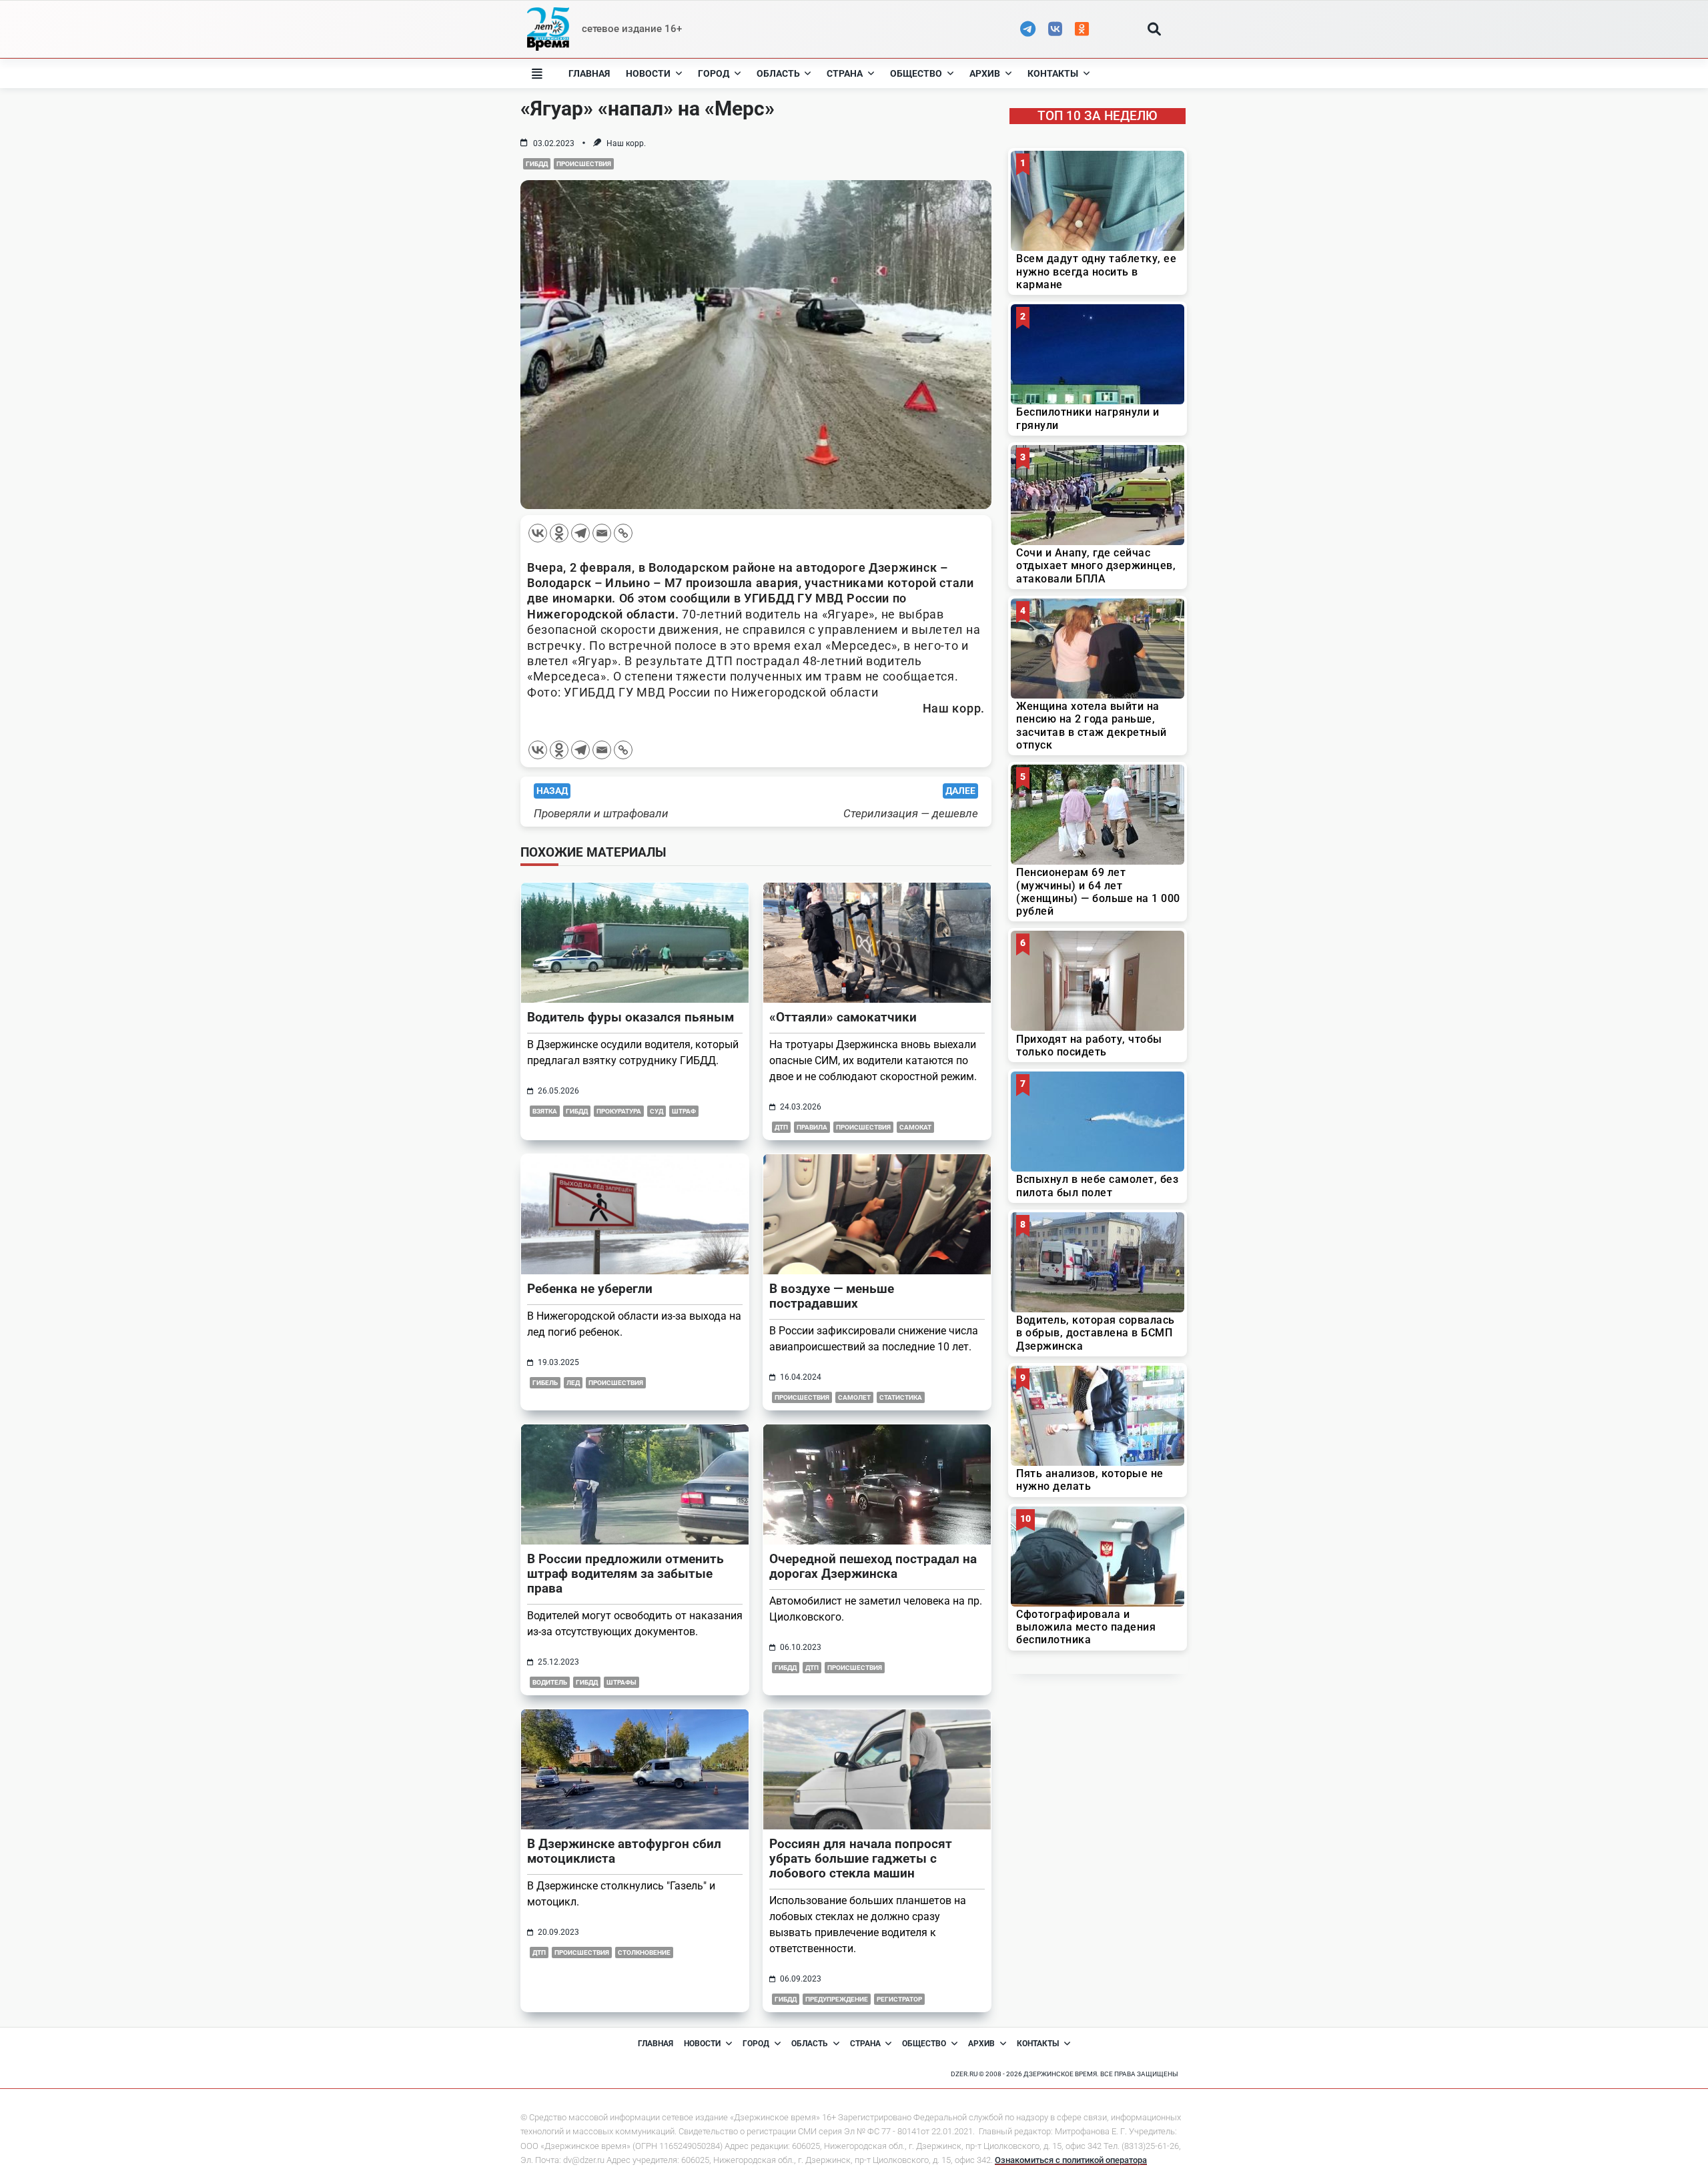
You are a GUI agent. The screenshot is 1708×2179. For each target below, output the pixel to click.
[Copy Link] (623, 533)
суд (657, 1111)
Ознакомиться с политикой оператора (1071, 2160)
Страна (845, 73)
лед (573, 1383)
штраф (684, 1111)
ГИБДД (537, 164)
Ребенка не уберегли (590, 1289)
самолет (854, 1397)
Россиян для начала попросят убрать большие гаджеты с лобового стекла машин (861, 1858)
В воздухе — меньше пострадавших (832, 1296)
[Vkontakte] (538, 533)
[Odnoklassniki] (559, 533)
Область (778, 73)
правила (812, 1127)
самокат (915, 1127)
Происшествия (584, 164)
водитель (550, 1682)
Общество (916, 73)
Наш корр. (626, 143)
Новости (648, 73)
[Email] (602, 533)
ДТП (812, 1668)
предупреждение (837, 1999)
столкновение (644, 1952)
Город (714, 73)
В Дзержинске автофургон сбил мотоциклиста (624, 1851)
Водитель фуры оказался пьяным (630, 1017)
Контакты (1053, 73)
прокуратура (619, 1111)
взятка (545, 1111)
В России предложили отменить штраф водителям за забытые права (625, 1574)
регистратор (899, 1999)
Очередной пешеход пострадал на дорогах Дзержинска (873, 1566)
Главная (589, 73)
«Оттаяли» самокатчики (843, 1017)
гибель (545, 1383)
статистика (901, 1397)
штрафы (621, 1682)
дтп (781, 1127)
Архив (985, 73)
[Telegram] (580, 533)
